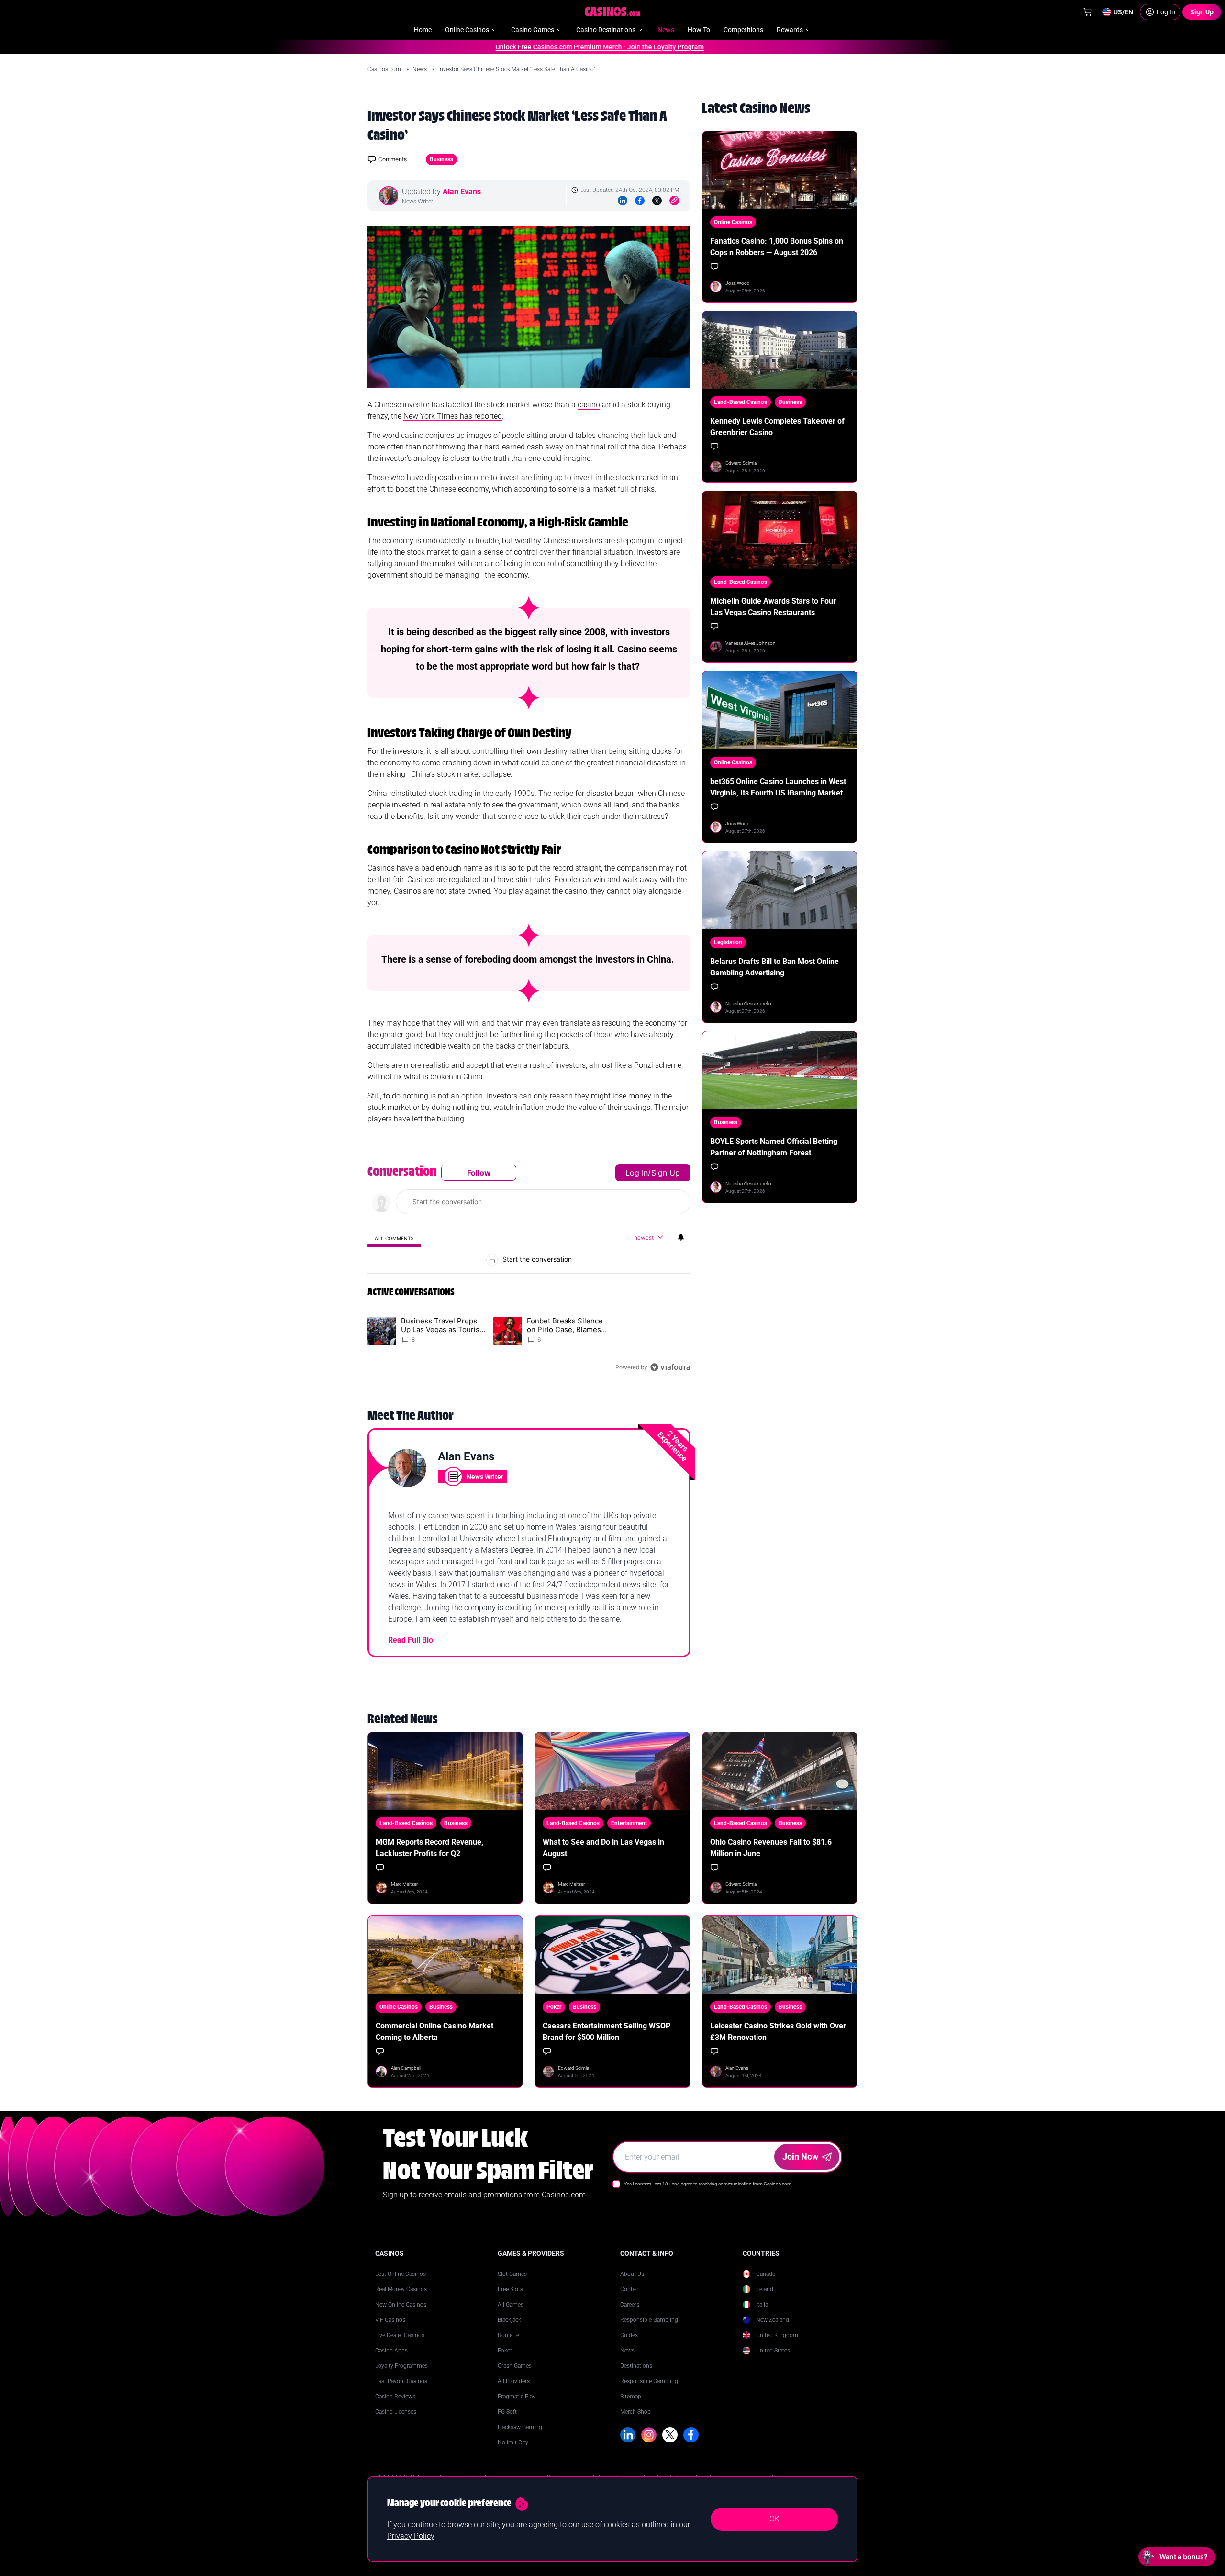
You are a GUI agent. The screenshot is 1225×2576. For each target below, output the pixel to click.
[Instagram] (649, 2435)
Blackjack (509, 2320)
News (420, 69)
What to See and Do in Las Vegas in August (603, 1848)
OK (774, 2519)
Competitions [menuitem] (743, 30)
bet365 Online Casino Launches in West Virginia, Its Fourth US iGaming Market (778, 787)
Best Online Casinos (401, 2274)
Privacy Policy (411, 2536)
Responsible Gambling (649, 2320)
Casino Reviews (395, 2397)
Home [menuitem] (423, 30)
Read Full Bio (411, 1640)
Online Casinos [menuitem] (467, 30)
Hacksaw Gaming (520, 2427)
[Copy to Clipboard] (674, 201)
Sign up (666, 1173)
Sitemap (631, 2397)
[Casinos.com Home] (613, 11)
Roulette (508, 2335)
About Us (632, 2274)
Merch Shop (635, 2412)
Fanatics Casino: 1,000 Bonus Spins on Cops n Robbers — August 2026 (777, 247)
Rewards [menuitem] (790, 30)
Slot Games (512, 2274)
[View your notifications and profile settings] (681, 1237)
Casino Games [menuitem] (533, 30)
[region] (529, 1270)
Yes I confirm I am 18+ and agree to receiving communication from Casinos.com (708, 2184)
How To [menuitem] (699, 30)
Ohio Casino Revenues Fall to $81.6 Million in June (771, 1848)
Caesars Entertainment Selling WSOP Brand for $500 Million (607, 2032)
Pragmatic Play (517, 2397)
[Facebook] (640, 201)
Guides (629, 2335)
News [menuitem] (666, 30)
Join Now (800, 2156)
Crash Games (515, 2366)
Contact (630, 2289)
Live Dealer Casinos (400, 2335)
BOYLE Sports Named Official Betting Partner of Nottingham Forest (774, 1147)
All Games (511, 2305)
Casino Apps (391, 2351)
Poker (505, 2351)
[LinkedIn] (623, 201)
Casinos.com (385, 69)
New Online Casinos (401, 2305)
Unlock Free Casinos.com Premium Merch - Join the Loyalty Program (550, 47)
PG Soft (507, 2412)
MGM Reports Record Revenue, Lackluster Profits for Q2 (429, 1848)
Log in (637, 1173)
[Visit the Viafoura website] (670, 1367)
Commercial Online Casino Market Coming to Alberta (434, 2032)
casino (589, 405)
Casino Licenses (396, 2412)
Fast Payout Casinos (401, 2381)
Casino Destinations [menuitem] (606, 30)
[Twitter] (657, 201)
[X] (670, 2435)
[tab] (394, 1238)
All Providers (514, 2381)
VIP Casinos (390, 2320)
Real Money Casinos (401, 2289)
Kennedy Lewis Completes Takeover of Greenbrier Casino (777, 427)
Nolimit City (513, 2442)
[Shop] (1088, 12)
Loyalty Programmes (401, 2366)
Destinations (636, 2366)
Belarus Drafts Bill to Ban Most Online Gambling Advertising (774, 967)
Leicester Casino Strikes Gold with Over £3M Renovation (778, 2032)
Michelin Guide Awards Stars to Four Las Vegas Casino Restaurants (773, 607)
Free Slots (510, 2289)
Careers (630, 2305)
